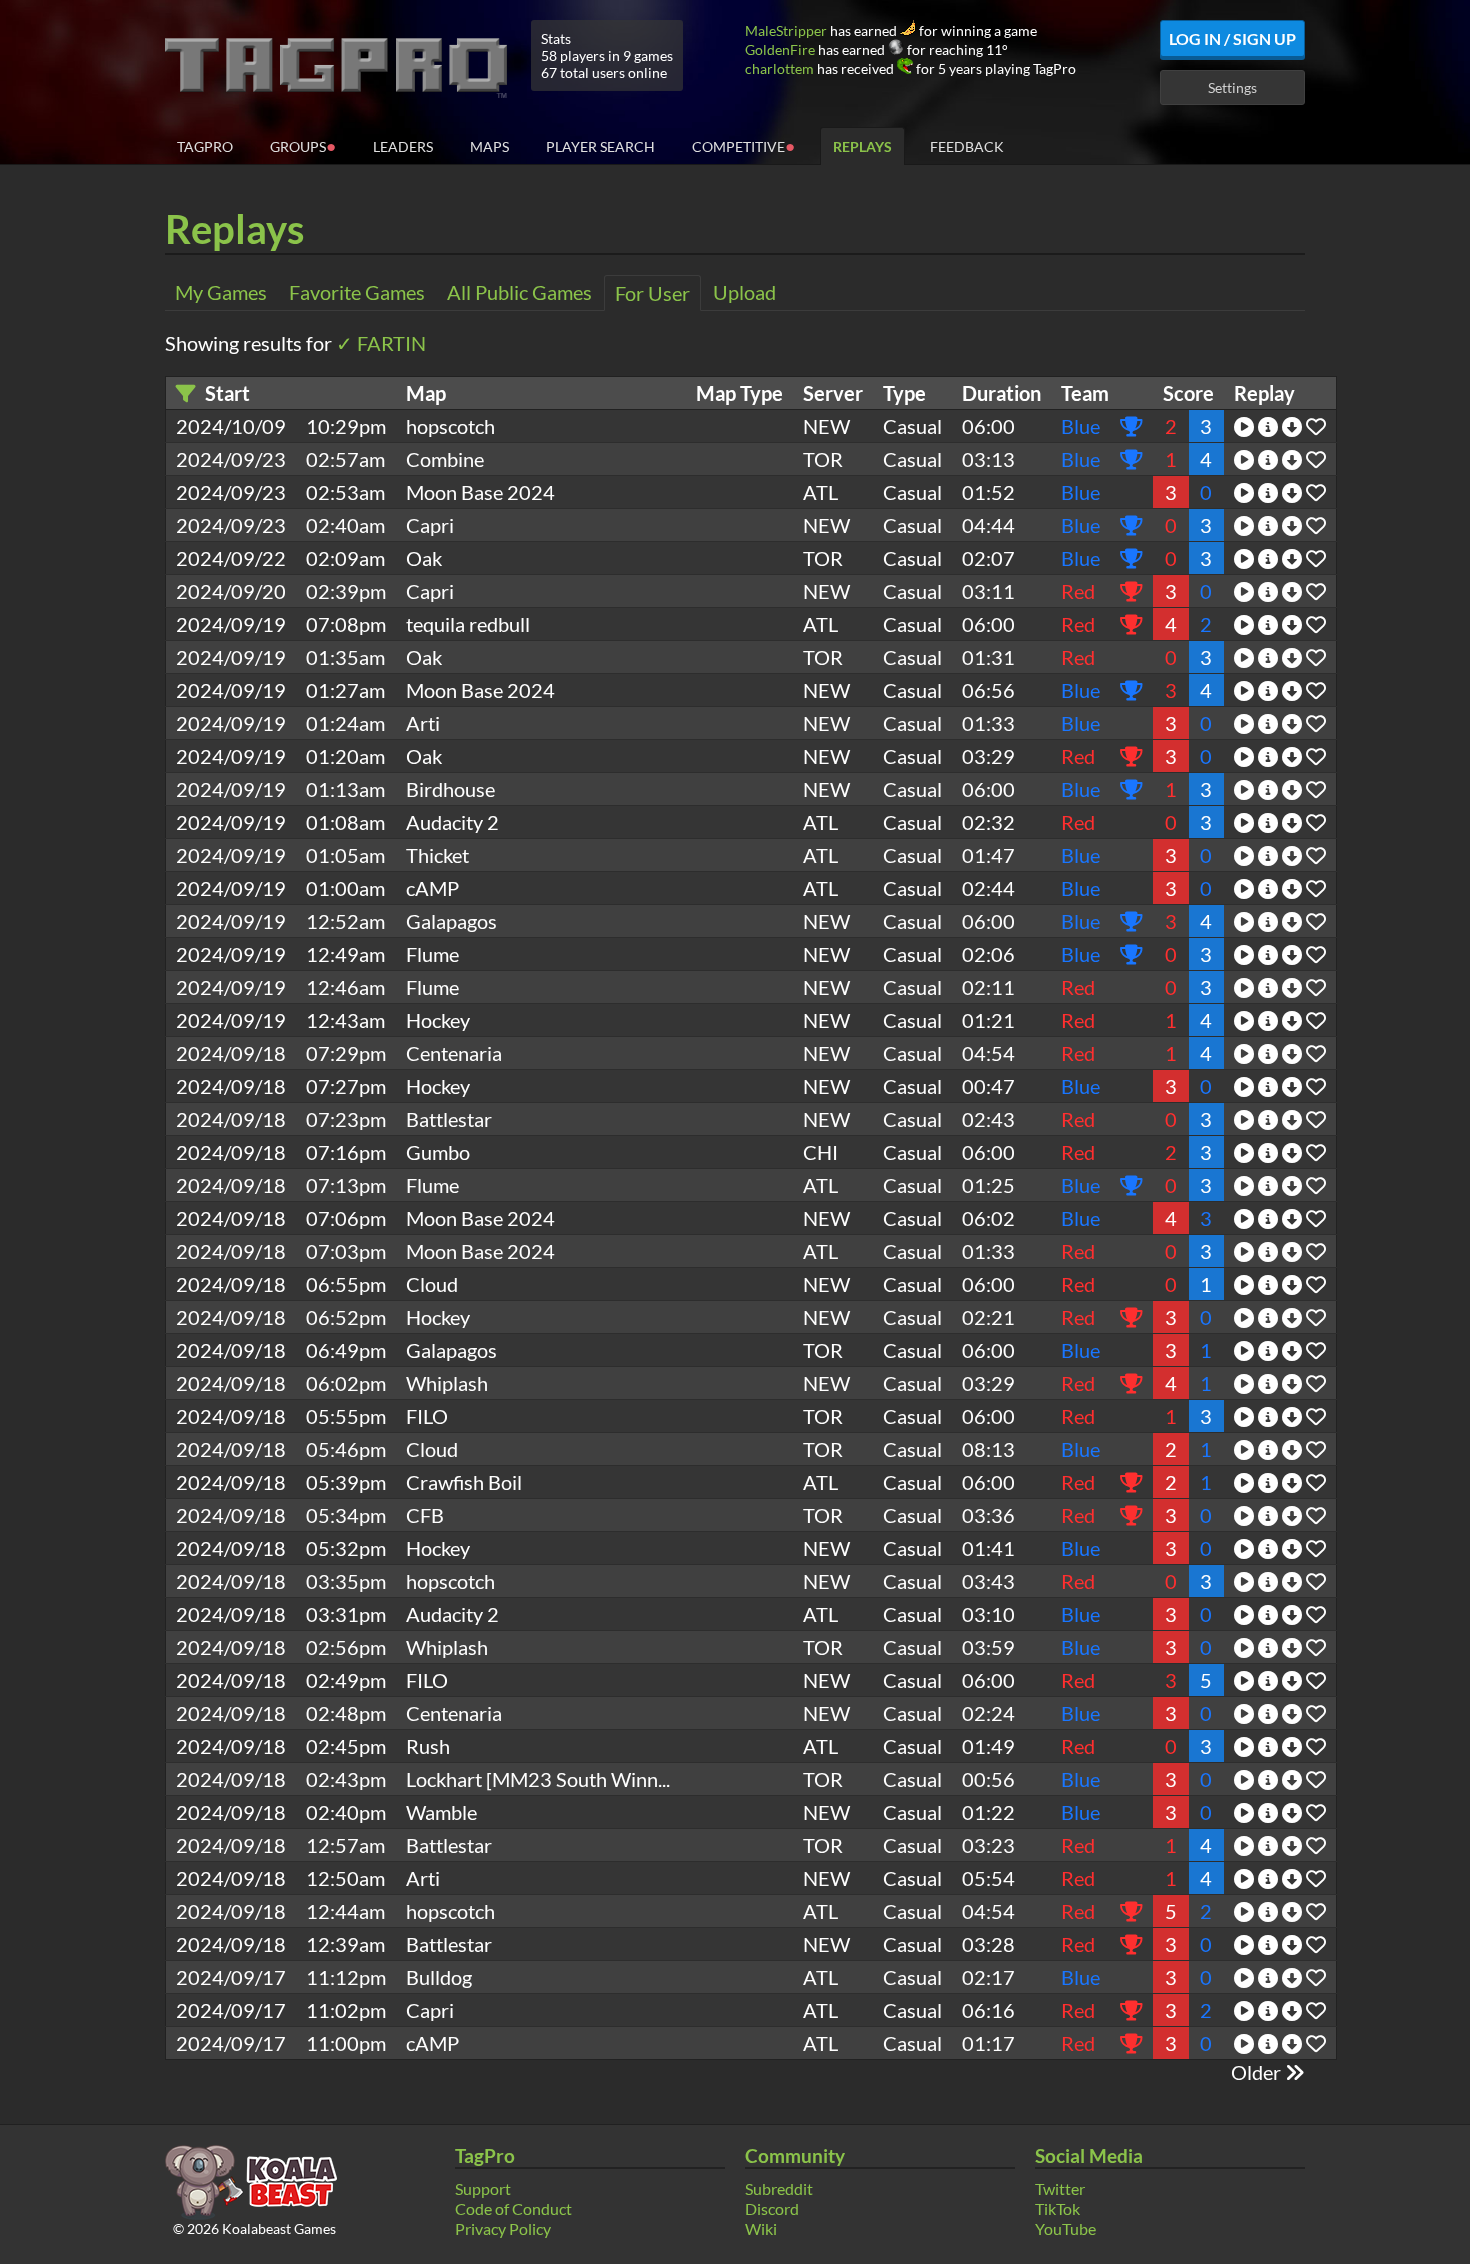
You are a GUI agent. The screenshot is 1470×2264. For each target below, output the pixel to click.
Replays (862, 146)
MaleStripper (786, 30)
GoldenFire (780, 49)
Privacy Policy (503, 2228)
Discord (772, 2208)
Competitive (743, 145)
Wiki (761, 2228)
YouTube (1065, 2228)
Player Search (600, 146)
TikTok (1057, 2208)
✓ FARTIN (381, 343)
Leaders (403, 146)
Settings (1232, 87)
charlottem (779, 68)
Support (483, 2188)
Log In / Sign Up (1232, 38)
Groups (303, 145)
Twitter (1060, 2188)
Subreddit (779, 2188)
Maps (489, 146)
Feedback (967, 146)
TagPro (205, 146)
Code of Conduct (513, 2208)
